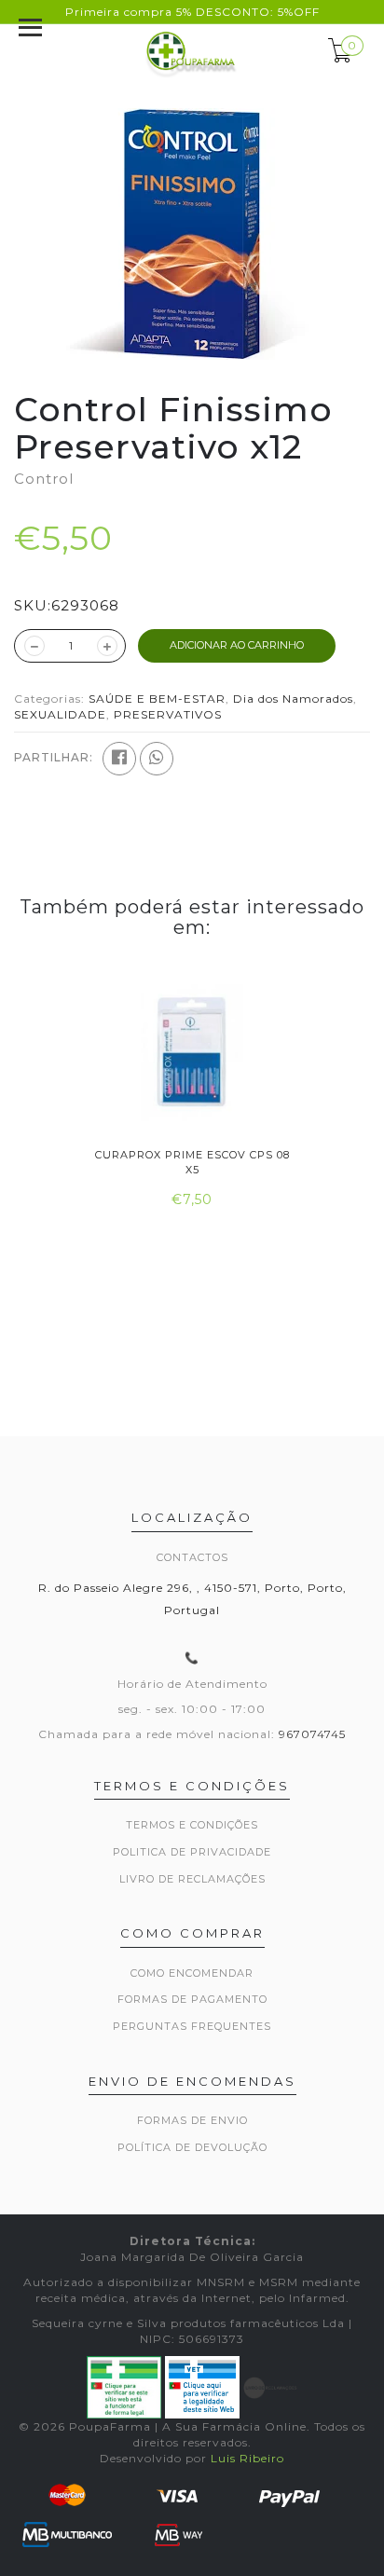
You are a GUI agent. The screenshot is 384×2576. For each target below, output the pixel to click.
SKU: (33, 605)
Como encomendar (192, 1973)
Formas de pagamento (192, 1999)
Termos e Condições (192, 1825)
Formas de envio (192, 2120)
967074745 (312, 1734)
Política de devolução (192, 2147)
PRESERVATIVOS (168, 714)
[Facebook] (119, 759)
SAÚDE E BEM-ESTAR (157, 699)
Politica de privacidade (192, 1852)
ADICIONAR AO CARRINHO (237, 645)
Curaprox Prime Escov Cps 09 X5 (269, 1162)
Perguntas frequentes (192, 2026)
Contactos (192, 1557)
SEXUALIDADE (60, 714)
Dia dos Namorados (293, 699)
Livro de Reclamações (192, 1879)
